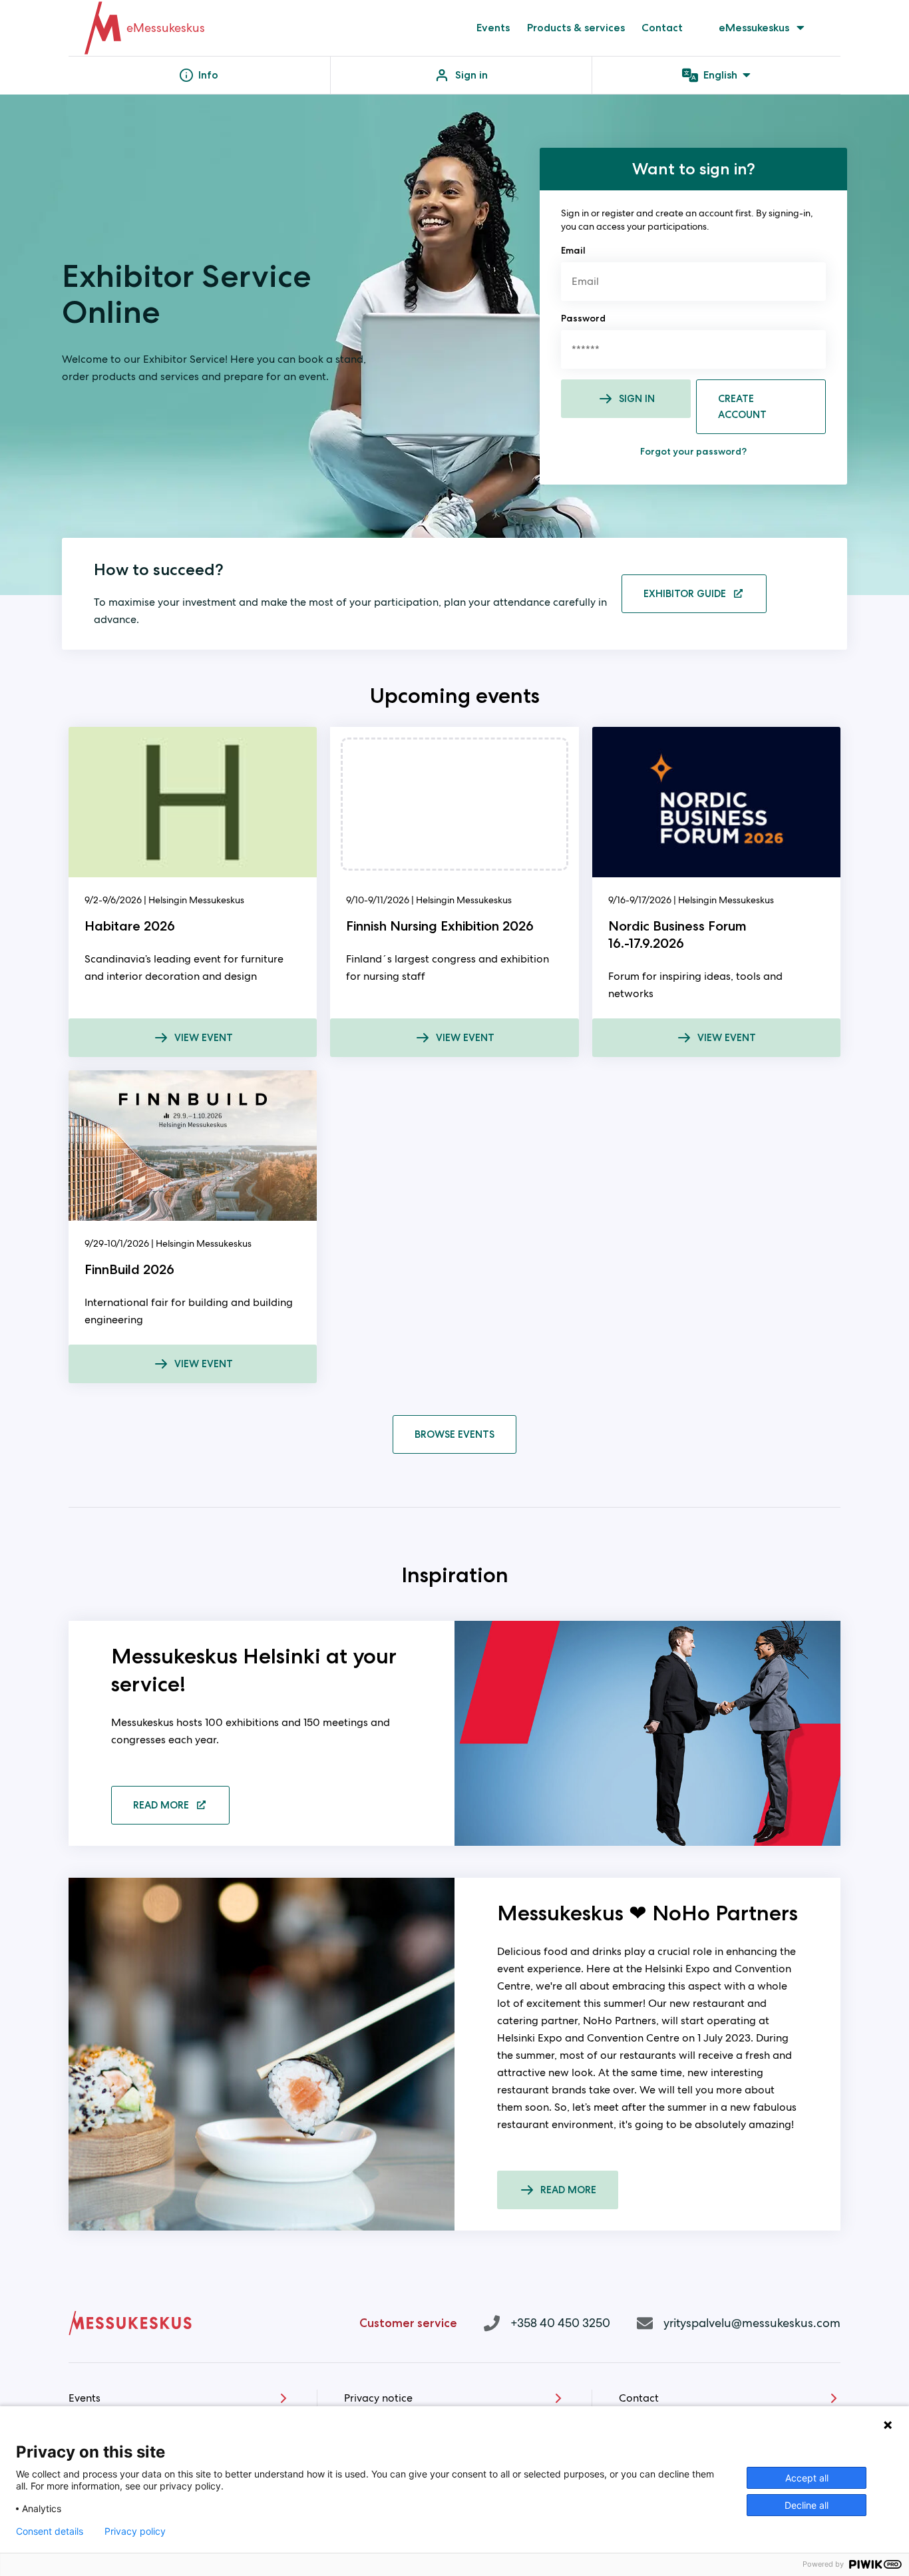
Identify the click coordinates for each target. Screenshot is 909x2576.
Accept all (807, 2478)
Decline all (807, 2505)
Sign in (471, 75)
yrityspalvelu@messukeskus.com (752, 2323)
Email (573, 250)
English (720, 75)
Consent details (50, 2531)
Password (583, 318)
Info (208, 75)
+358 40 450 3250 (560, 2323)
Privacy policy (135, 2531)
